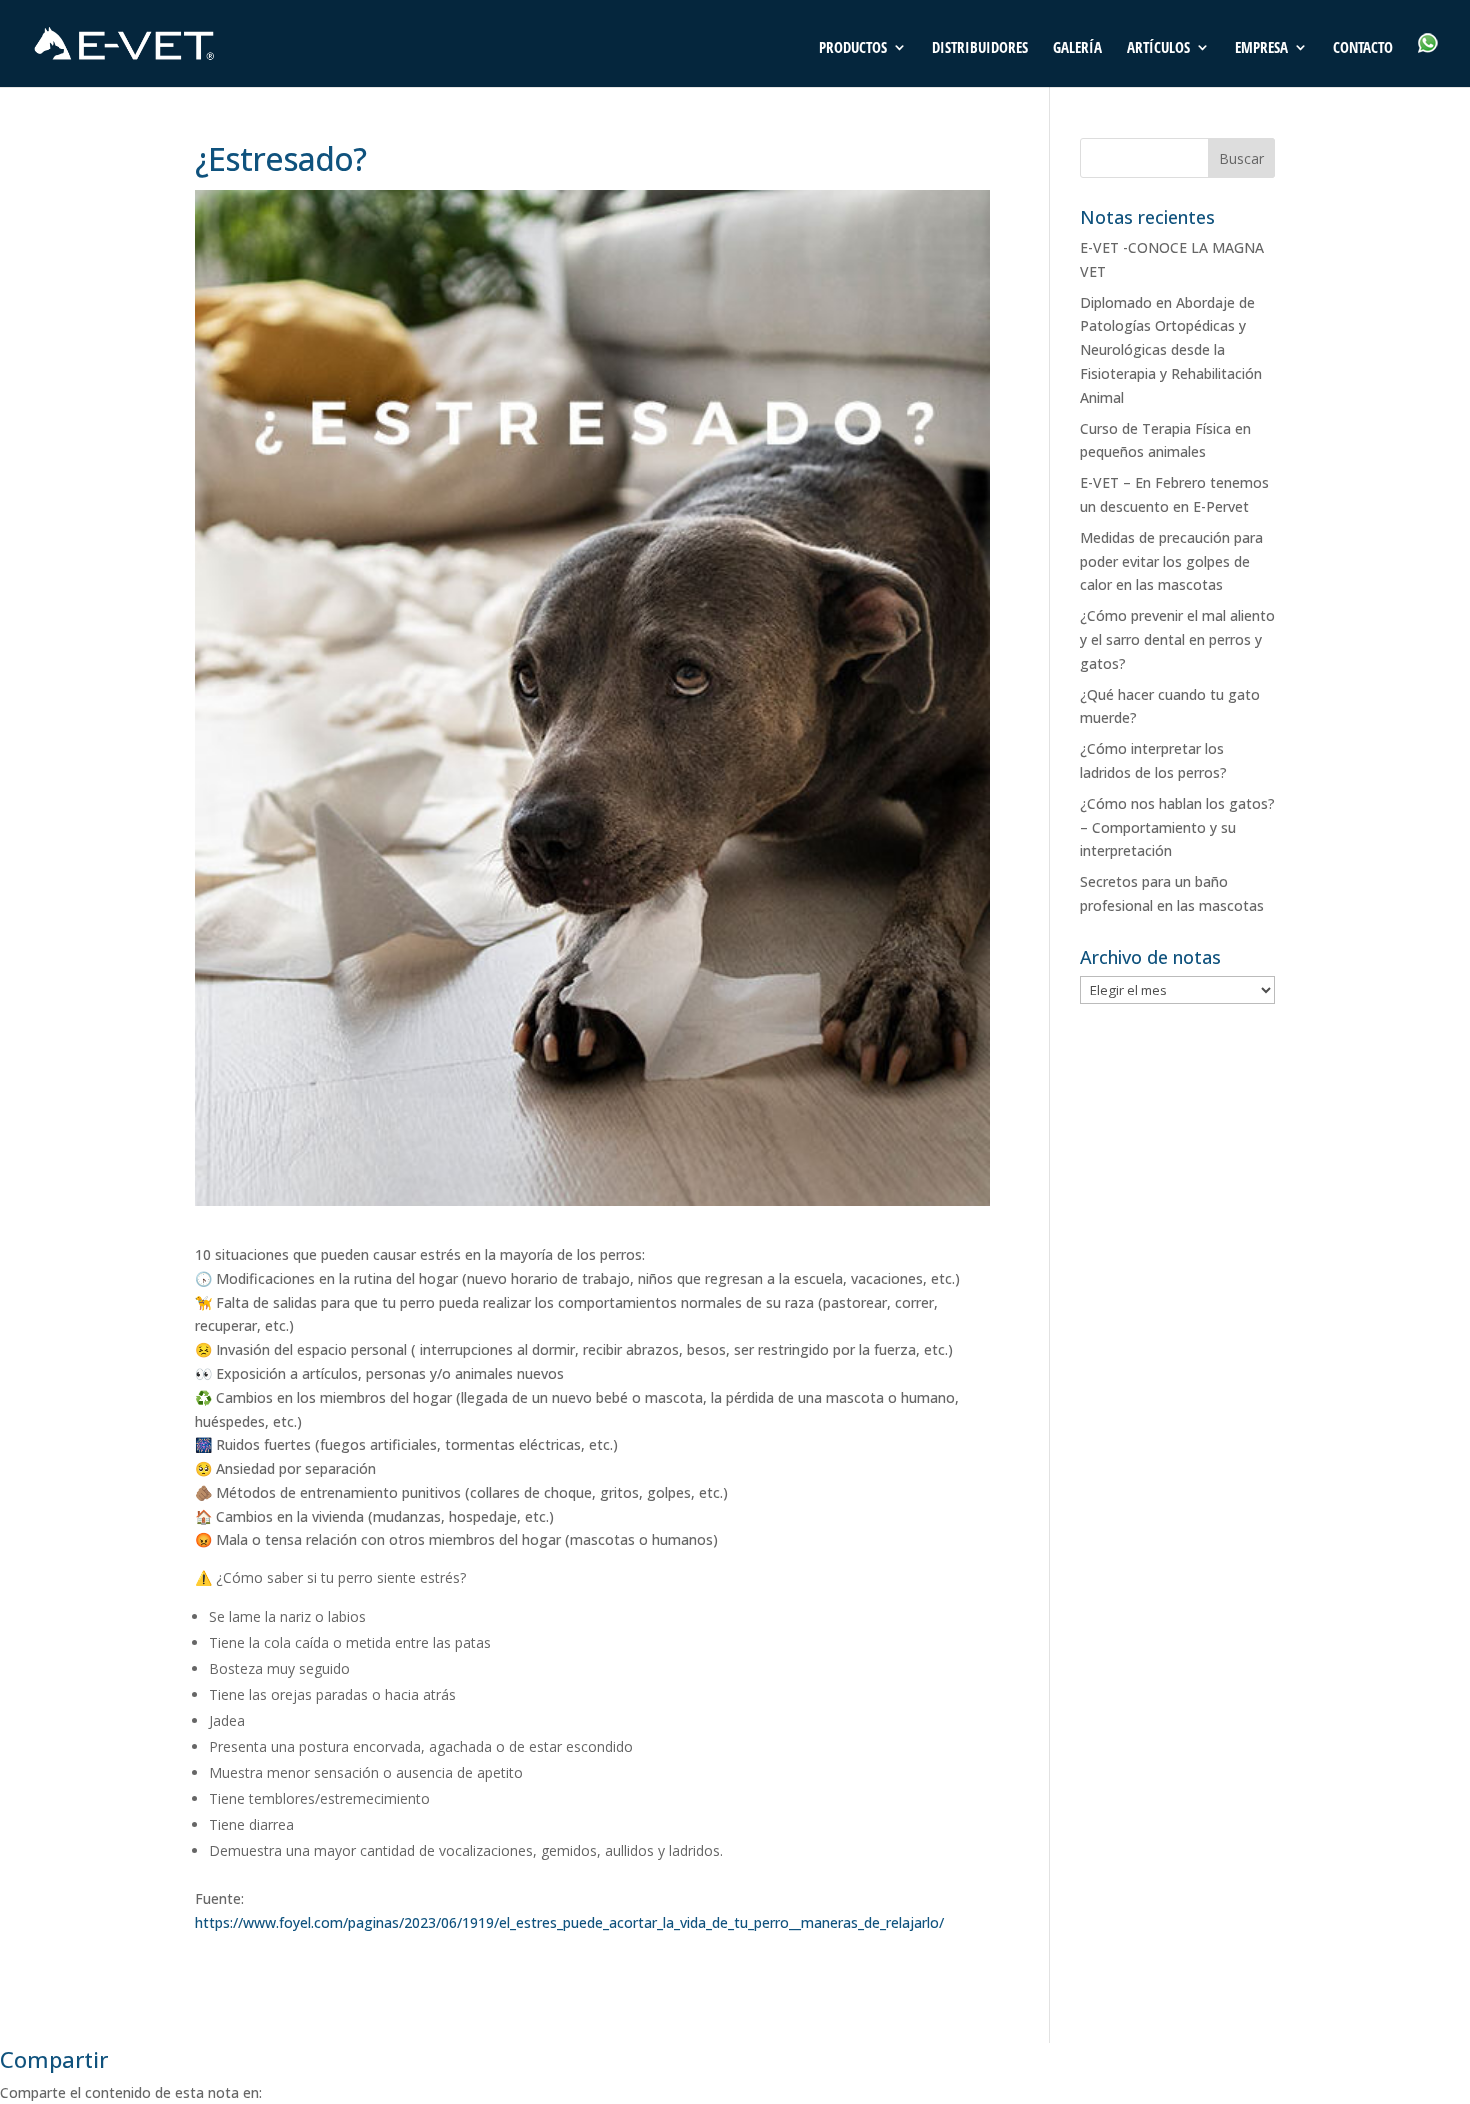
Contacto (1363, 48)
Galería (1077, 48)
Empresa (1261, 48)
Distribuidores (980, 48)
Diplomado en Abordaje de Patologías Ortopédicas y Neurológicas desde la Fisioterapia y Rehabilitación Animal (1171, 350)
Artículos (1158, 48)
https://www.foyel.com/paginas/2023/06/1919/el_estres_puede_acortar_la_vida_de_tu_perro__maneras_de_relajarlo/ (569, 1922)
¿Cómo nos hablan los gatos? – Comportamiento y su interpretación (1177, 827)
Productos (853, 48)
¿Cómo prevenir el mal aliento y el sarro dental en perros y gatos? (1177, 639)
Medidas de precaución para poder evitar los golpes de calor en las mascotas (1171, 561)
